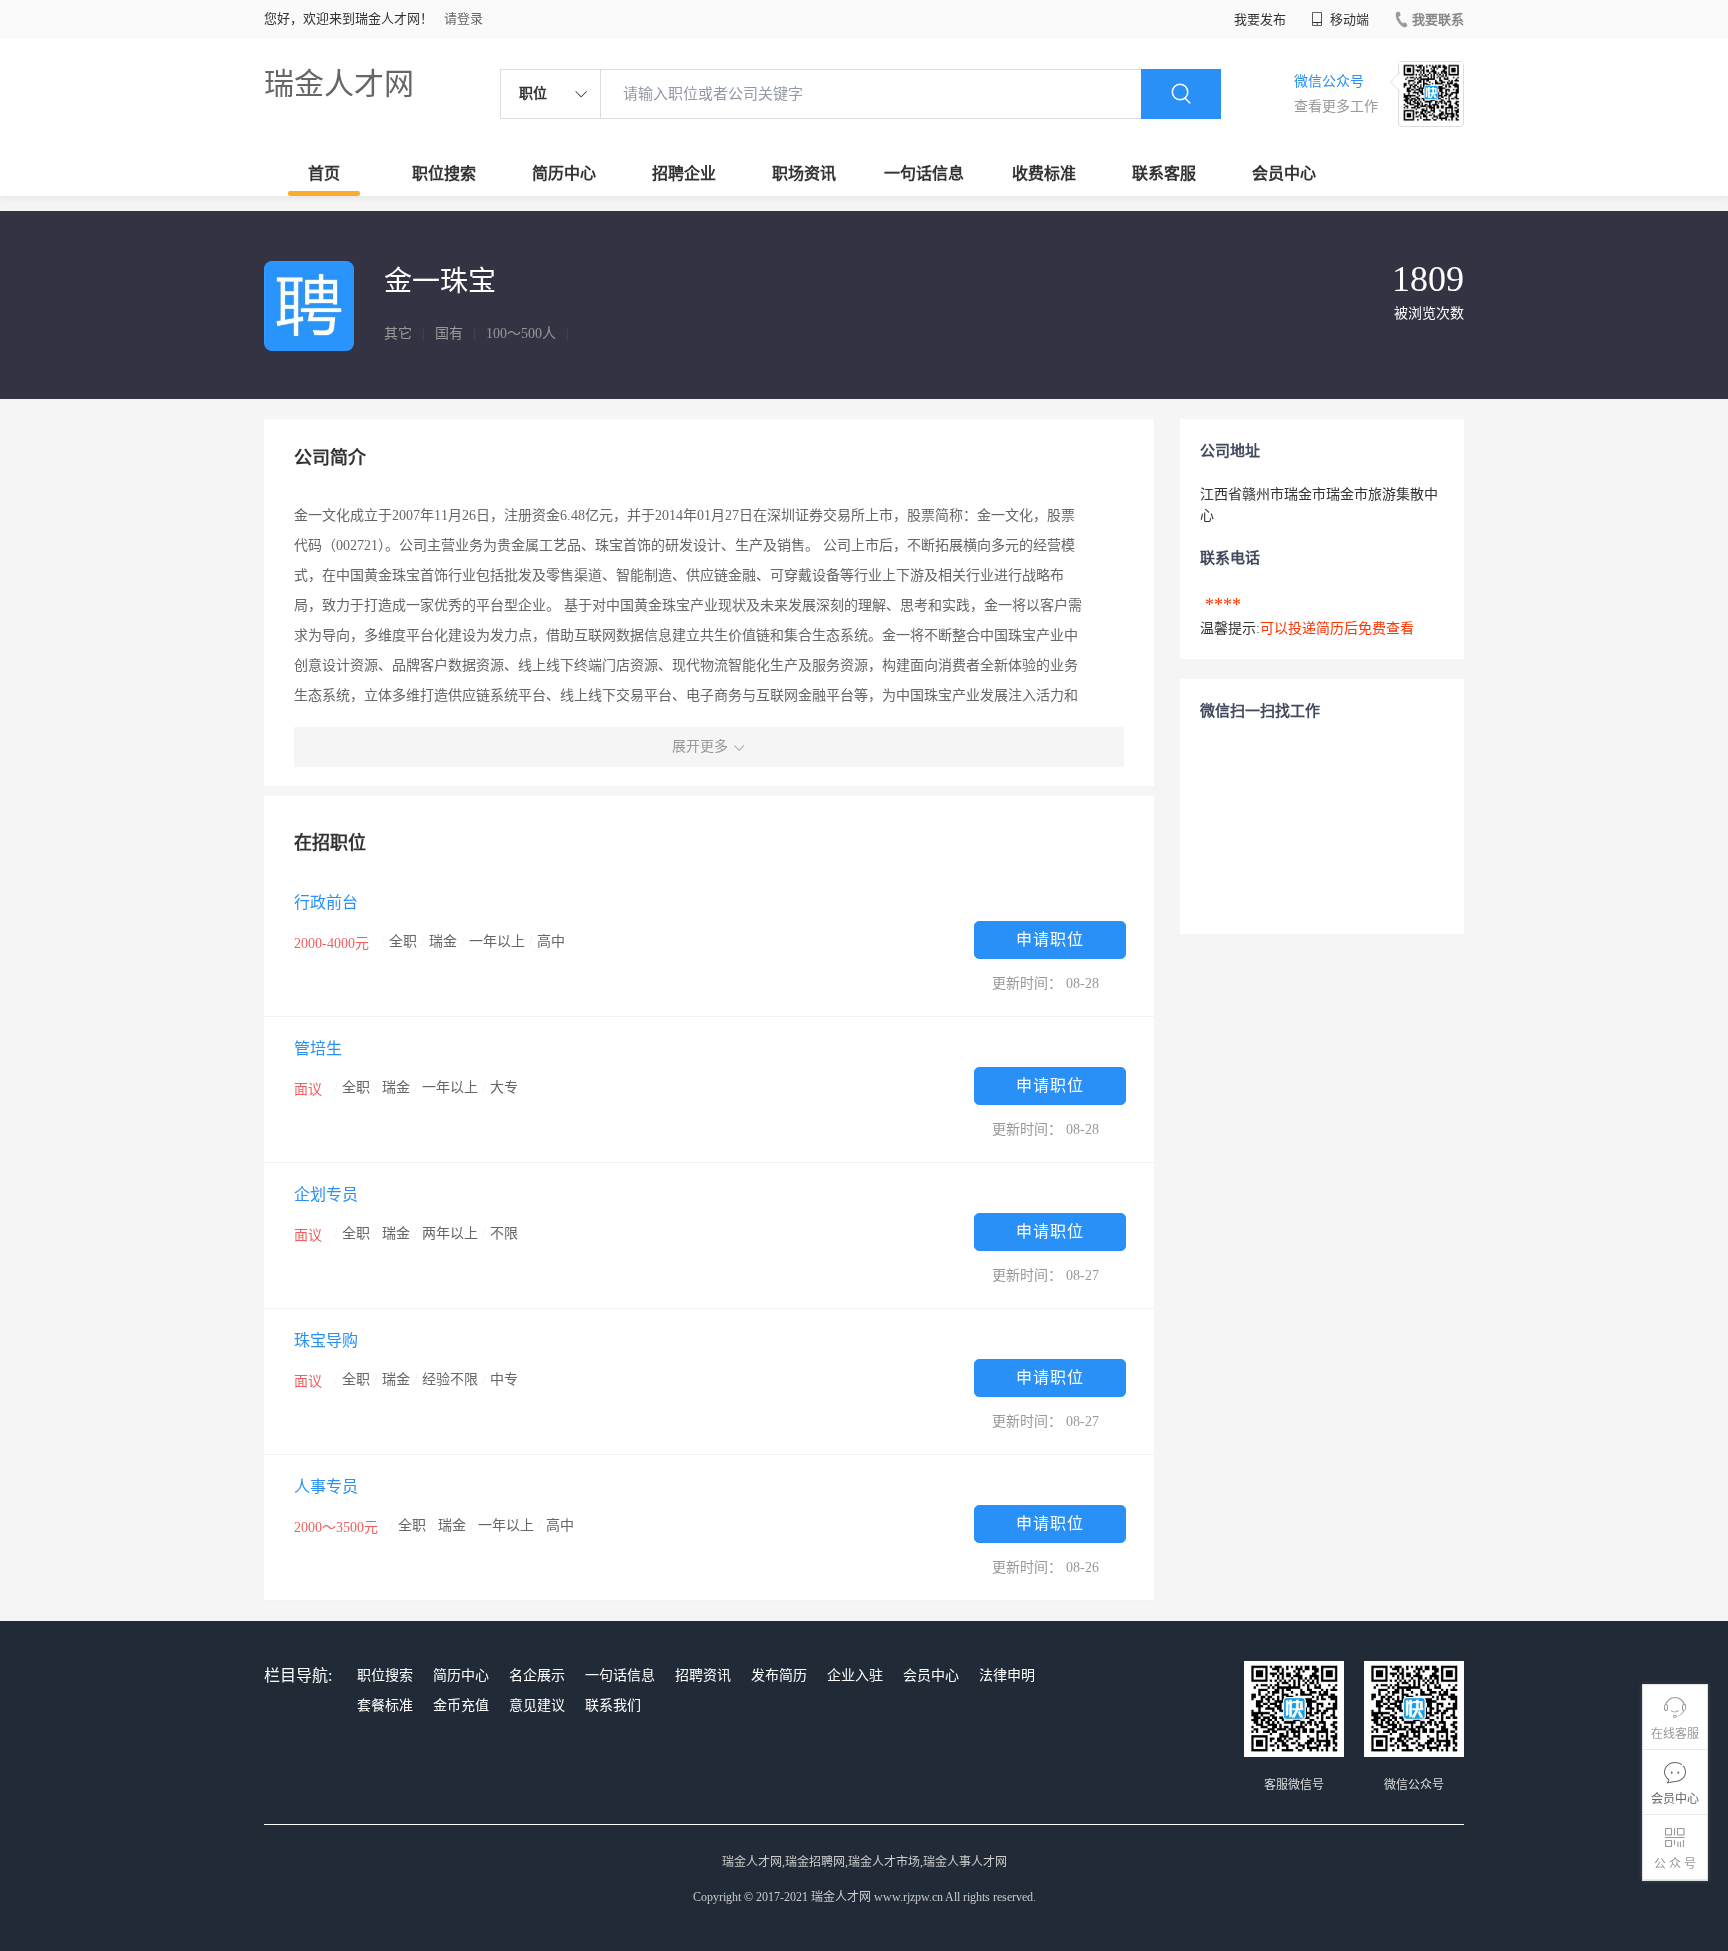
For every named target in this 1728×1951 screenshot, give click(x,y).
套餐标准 (385, 1705)
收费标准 (1044, 173)
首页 (324, 173)
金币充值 (461, 1705)
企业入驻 (855, 1675)
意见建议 (537, 1705)
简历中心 (564, 173)
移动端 (1348, 19)
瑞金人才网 (339, 83)
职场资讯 (804, 173)
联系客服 (1164, 173)
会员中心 (1284, 173)
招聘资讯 (703, 1675)
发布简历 (779, 1675)
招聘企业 (684, 173)
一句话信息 (924, 173)
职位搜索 (444, 173)
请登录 (463, 18)
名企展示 (537, 1675)
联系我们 (613, 1705)
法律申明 (1007, 1675)
